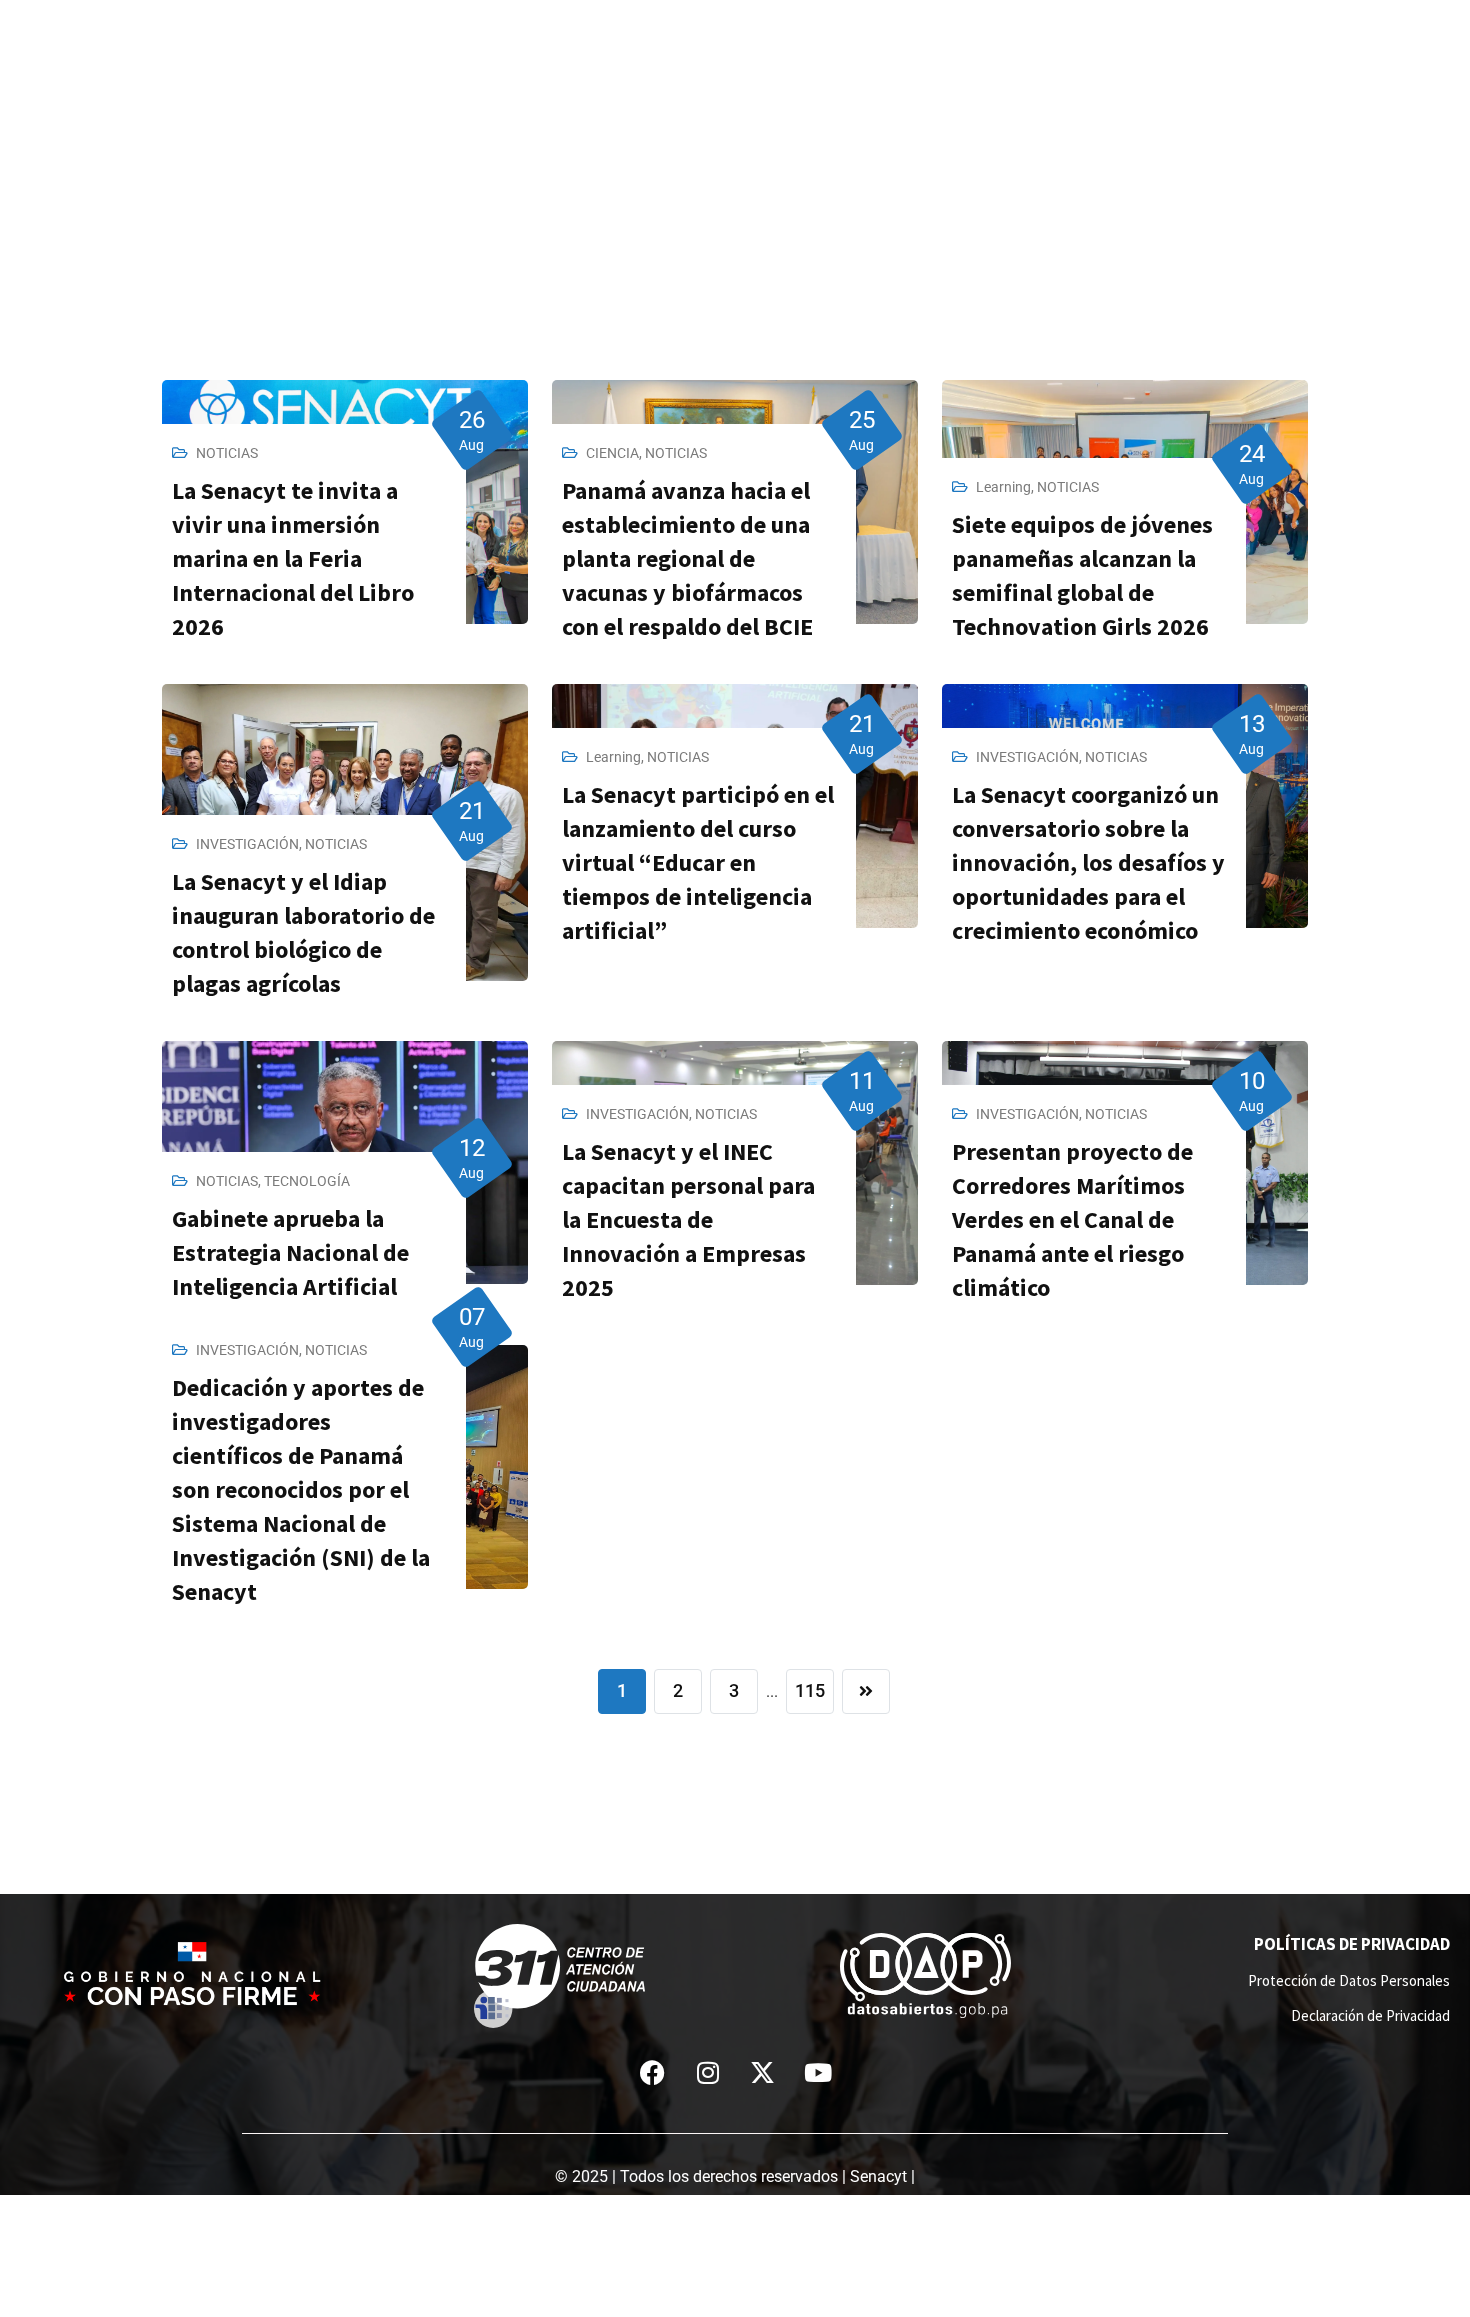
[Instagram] (708, 2073)
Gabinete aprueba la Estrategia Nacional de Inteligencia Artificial (290, 1252)
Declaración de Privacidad (1370, 2015)
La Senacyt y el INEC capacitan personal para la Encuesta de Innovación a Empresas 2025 (688, 1219)
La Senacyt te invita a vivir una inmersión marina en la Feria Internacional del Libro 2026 (293, 558)
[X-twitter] (763, 2073)
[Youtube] (818, 2073)
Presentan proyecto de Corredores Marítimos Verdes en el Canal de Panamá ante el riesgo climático (1072, 1219)
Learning (1003, 487)
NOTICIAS (227, 453)
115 (810, 1690)
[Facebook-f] (653, 2073)
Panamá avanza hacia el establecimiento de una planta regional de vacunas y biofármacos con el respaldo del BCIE (687, 558)
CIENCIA (612, 453)
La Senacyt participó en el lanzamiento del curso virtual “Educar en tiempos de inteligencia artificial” (698, 862)
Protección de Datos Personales (1349, 1980)
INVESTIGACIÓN (247, 844)
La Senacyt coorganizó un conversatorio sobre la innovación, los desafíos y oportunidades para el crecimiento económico (1088, 862)
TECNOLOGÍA (307, 1181)
